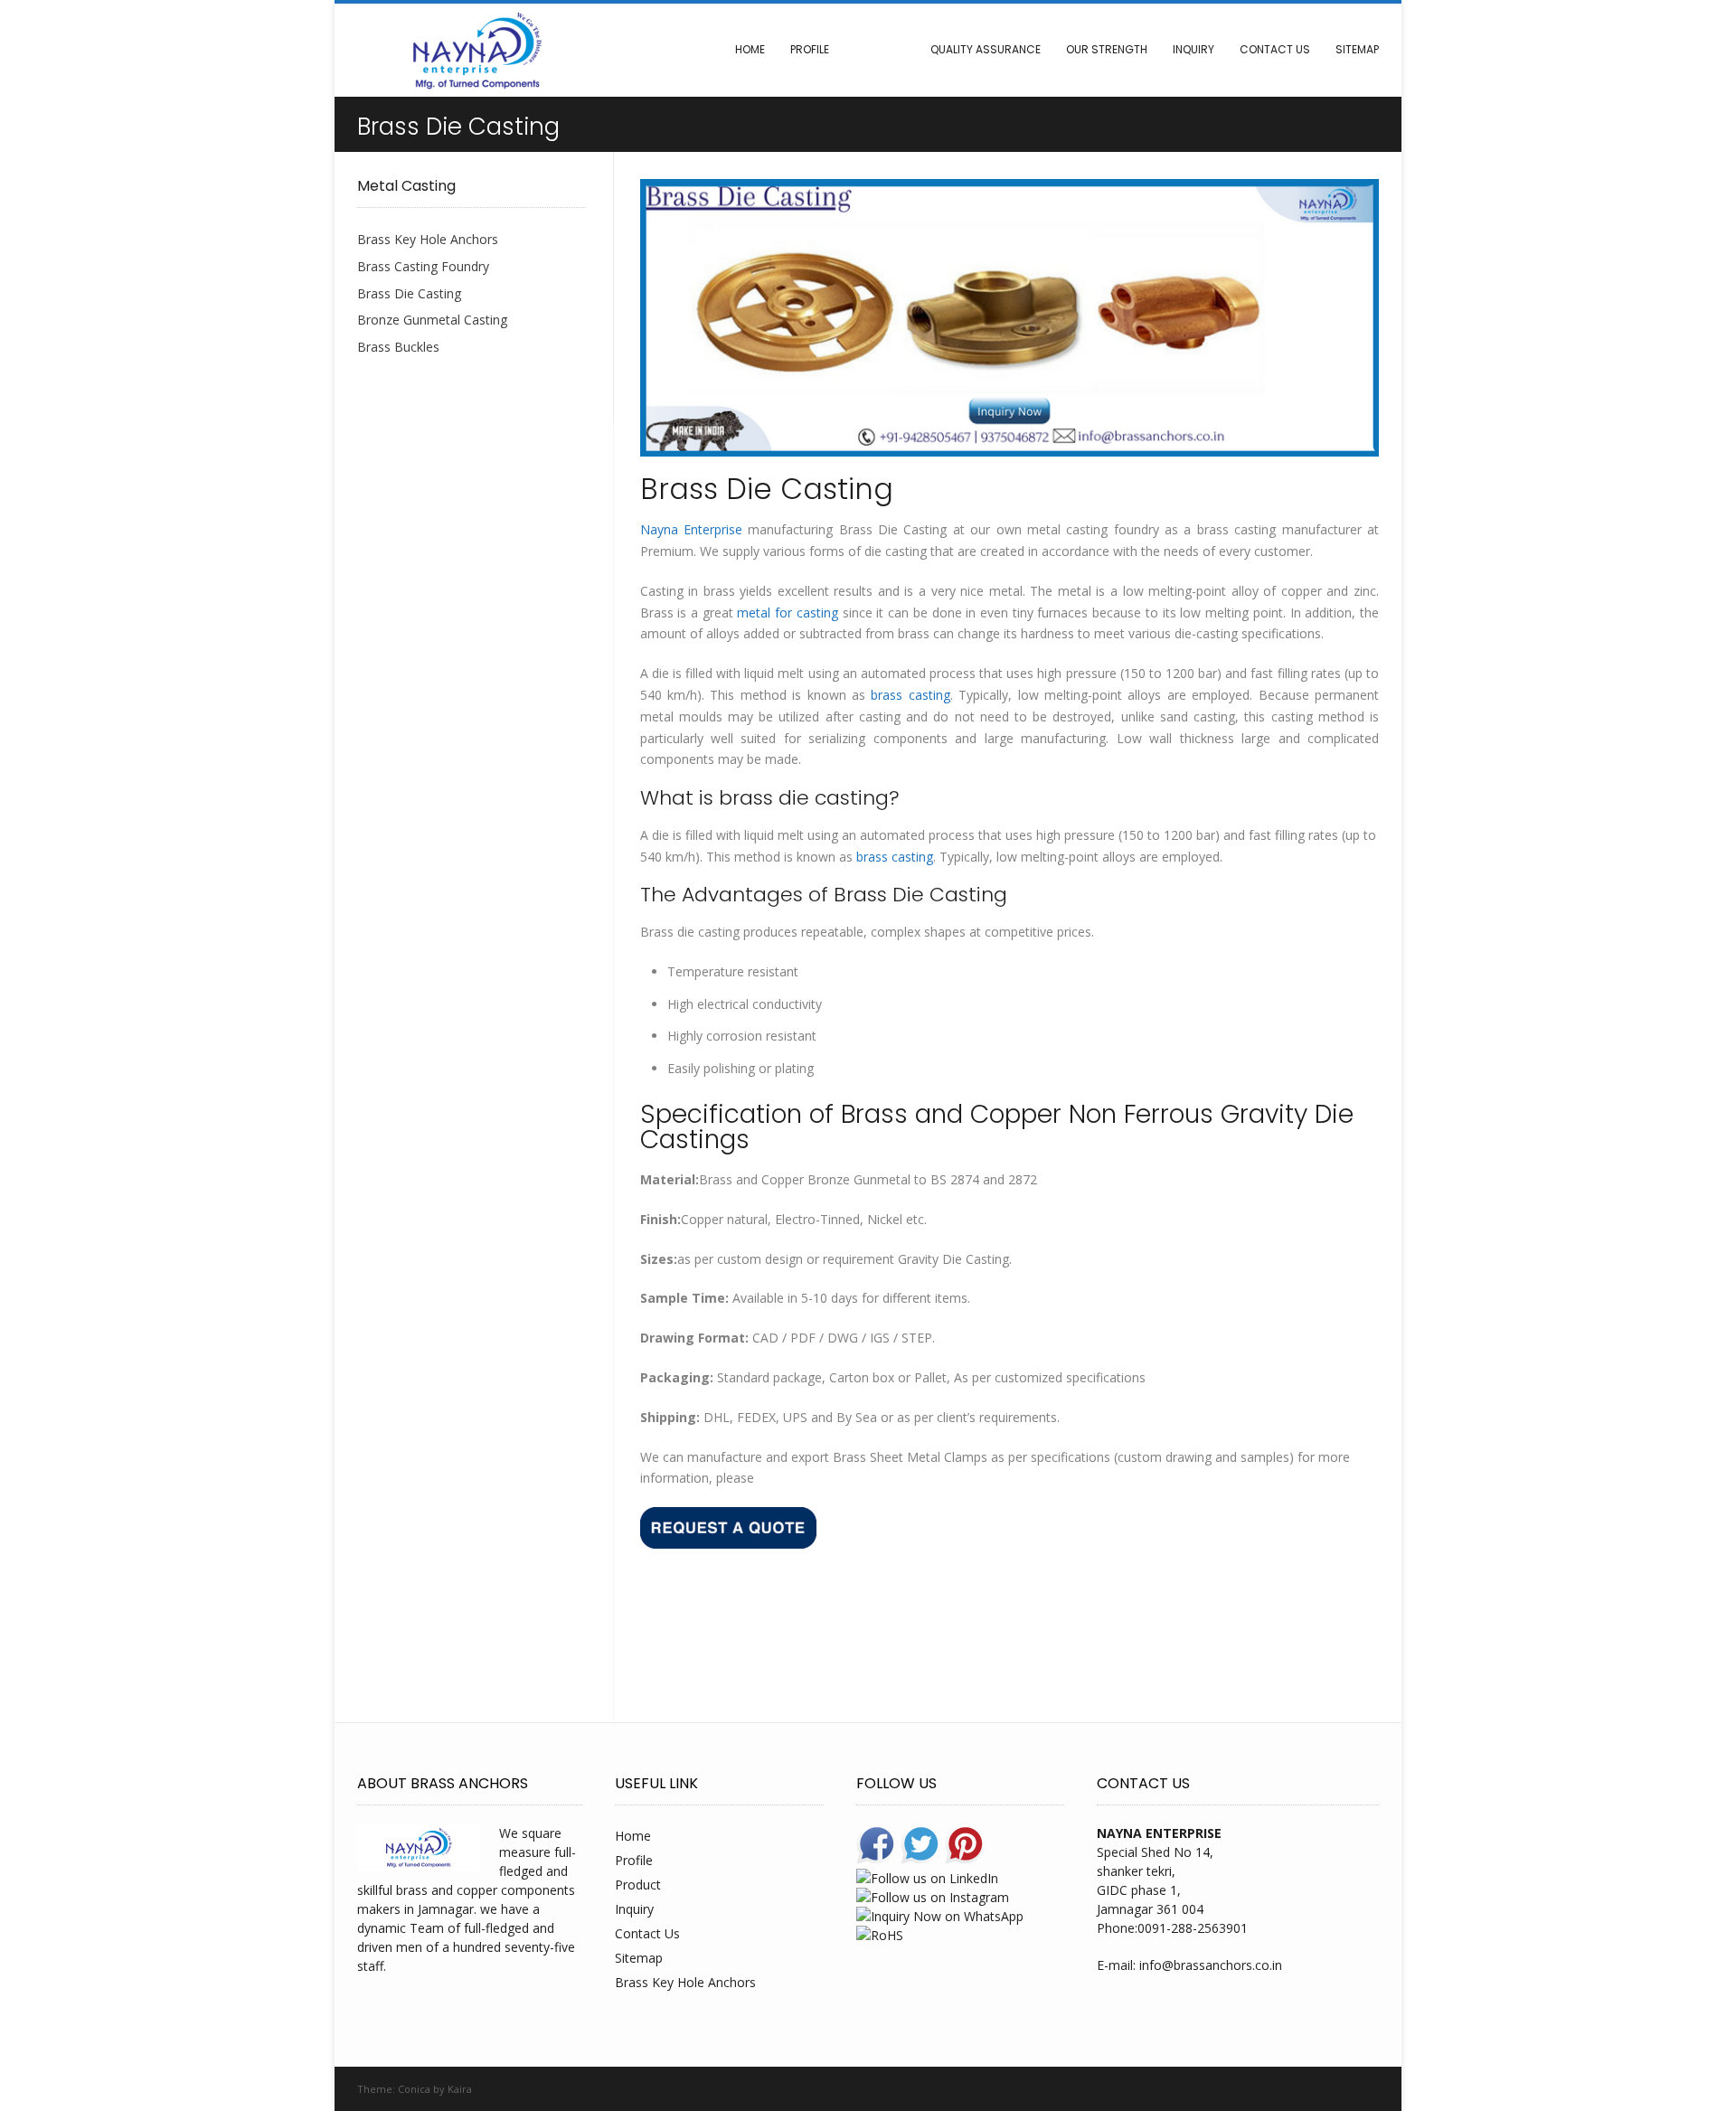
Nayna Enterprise (691, 529)
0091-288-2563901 (1193, 1928)
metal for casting (787, 613)
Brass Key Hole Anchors (428, 239)
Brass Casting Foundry (423, 266)
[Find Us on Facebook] (1331, 2089)
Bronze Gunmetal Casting (432, 320)
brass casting (910, 695)
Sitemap (1357, 49)
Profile (810, 49)
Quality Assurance (986, 49)
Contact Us (1275, 49)
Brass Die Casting (409, 293)
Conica (414, 2089)
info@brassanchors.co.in (1211, 1965)
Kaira (460, 2089)
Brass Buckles (398, 347)
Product (880, 49)
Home (750, 49)
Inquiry (1193, 49)
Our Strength (1107, 49)
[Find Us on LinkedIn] (1373, 2089)
